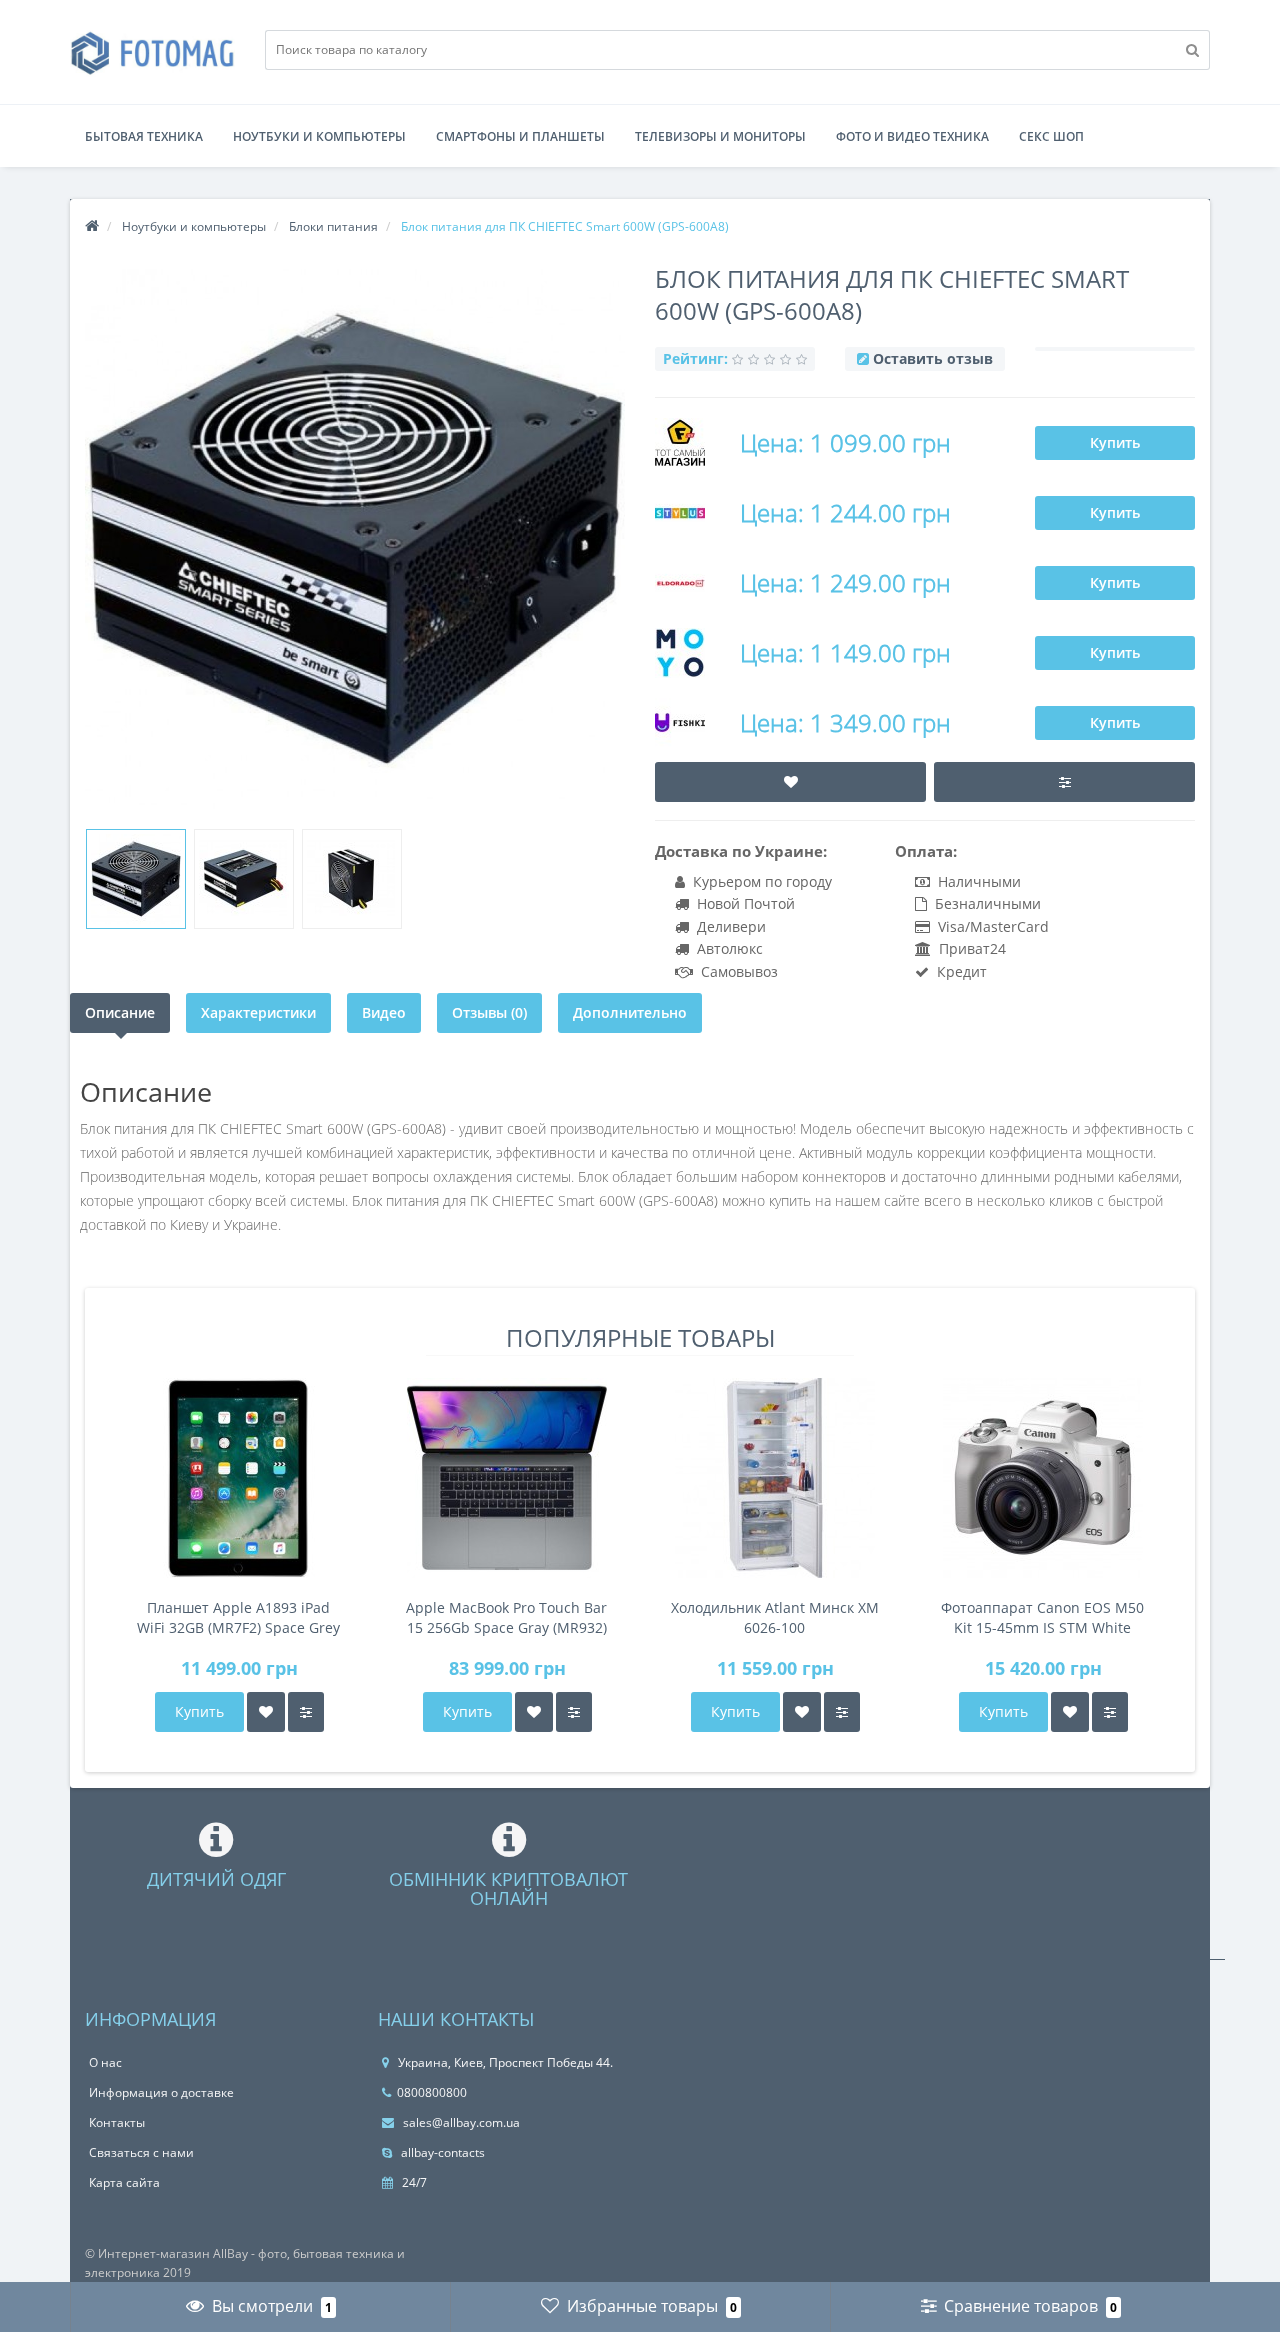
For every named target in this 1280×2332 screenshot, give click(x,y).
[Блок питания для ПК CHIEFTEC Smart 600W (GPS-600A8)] (136, 879)
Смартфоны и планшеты (520, 136)
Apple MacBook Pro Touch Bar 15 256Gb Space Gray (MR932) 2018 (506, 1618)
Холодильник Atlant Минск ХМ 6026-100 (775, 1617)
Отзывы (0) (489, 1012)
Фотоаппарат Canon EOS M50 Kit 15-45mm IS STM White (1042, 1617)
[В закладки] (266, 1712)
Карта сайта (124, 2182)
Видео (384, 1012)
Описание (120, 1012)
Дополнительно (630, 1012)
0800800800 (432, 2092)
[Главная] (92, 226)
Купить (1115, 442)
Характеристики (258, 1012)
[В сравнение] (306, 1712)
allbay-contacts (441, 2152)
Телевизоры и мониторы (720, 136)
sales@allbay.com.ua (460, 2122)
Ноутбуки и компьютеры (319, 136)
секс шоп (1051, 136)
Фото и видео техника (912, 136)
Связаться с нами (141, 2152)
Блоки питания (333, 226)
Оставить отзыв (933, 358)
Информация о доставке (161, 2092)
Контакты (117, 2122)
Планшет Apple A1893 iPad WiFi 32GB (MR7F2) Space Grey (238, 1617)
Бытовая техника (144, 136)
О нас (105, 2062)
